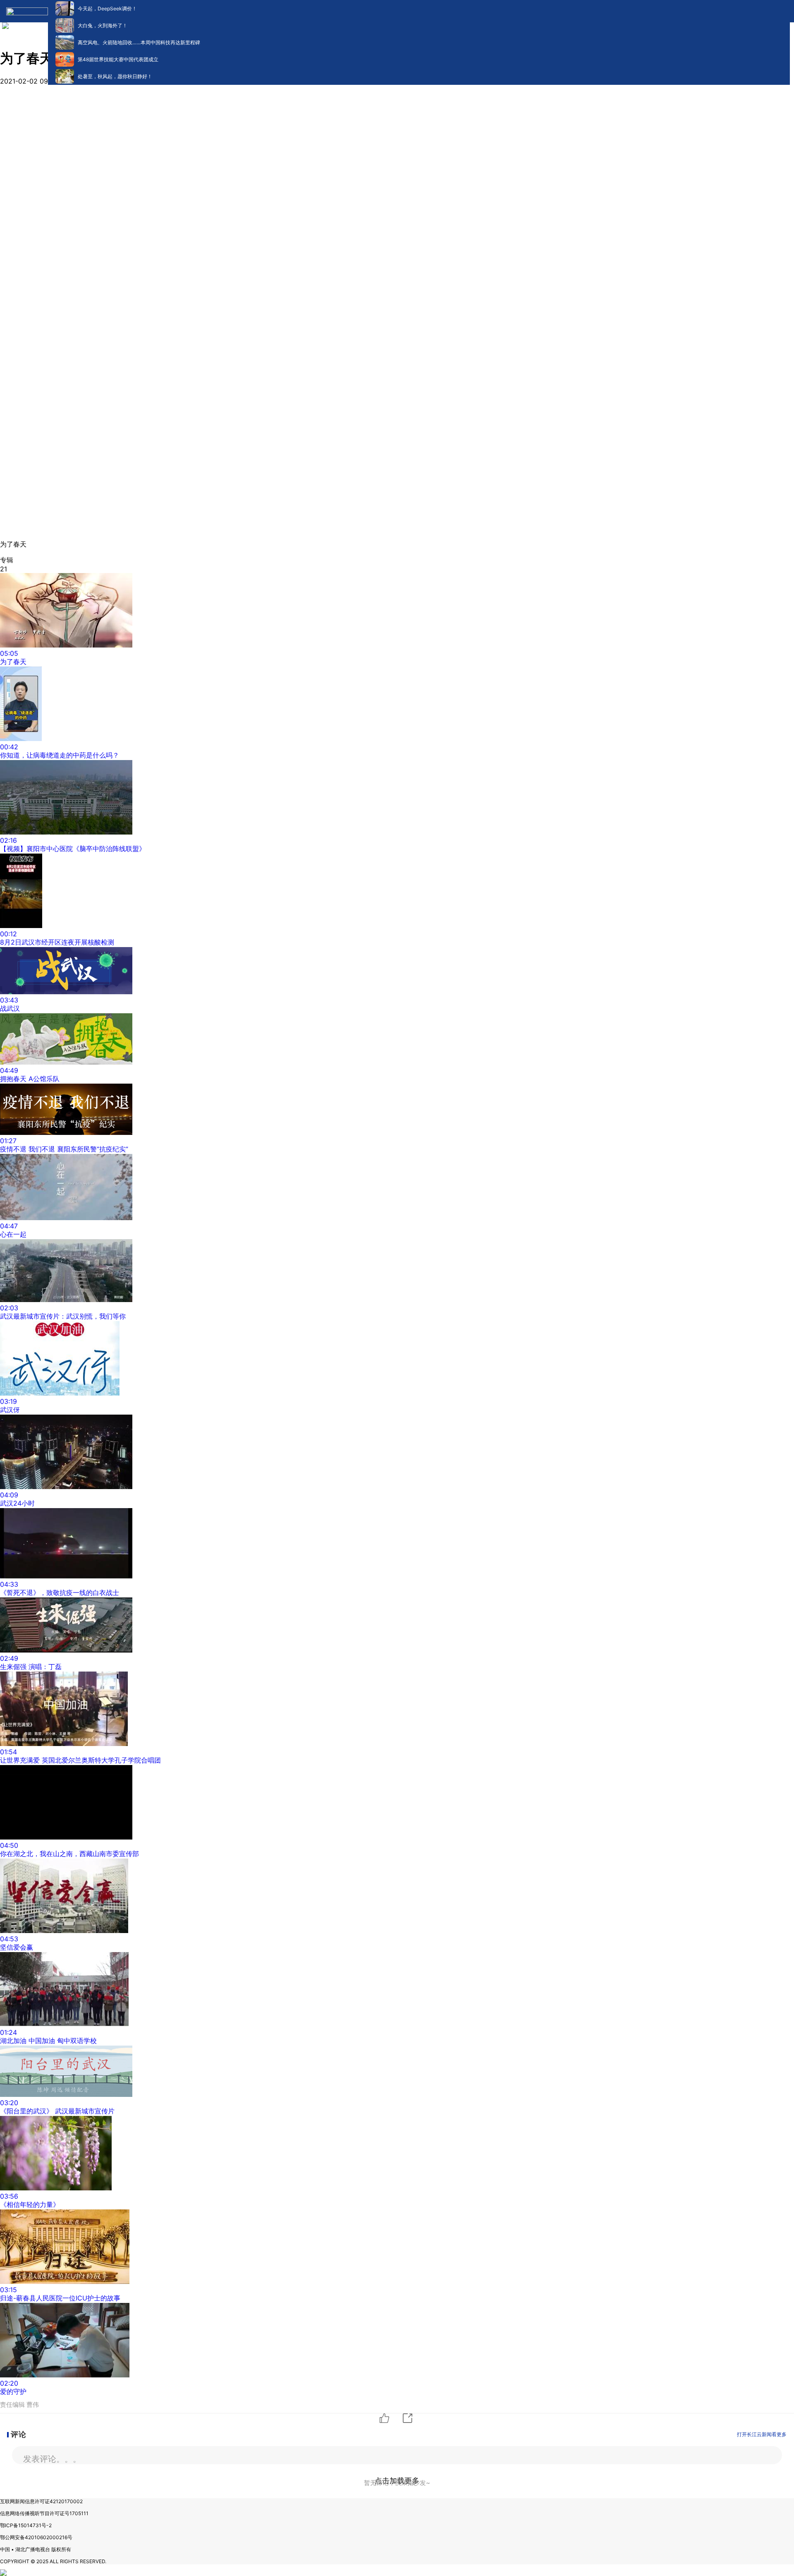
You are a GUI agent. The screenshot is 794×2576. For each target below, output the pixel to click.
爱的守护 (13, 2391)
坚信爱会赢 (17, 1947)
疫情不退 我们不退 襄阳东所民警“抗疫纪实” (64, 1149)
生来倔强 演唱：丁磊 (31, 1667)
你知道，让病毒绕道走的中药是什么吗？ (60, 755)
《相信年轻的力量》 (30, 2204)
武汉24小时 (17, 1503)
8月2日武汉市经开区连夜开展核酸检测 (57, 942)
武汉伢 (10, 1410)
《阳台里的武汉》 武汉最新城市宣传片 (57, 2111)
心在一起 (13, 1234)
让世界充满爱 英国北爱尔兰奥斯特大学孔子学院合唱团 (80, 1760)
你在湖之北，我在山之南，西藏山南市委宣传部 (69, 1854)
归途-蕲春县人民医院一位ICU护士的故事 (60, 2298)
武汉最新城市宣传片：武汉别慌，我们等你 (63, 1316)
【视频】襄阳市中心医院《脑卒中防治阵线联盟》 (73, 849)
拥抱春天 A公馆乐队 (30, 1079)
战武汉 (10, 1008)
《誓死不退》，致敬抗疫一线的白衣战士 (60, 1593)
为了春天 (13, 662)
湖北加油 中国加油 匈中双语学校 (48, 2041)
